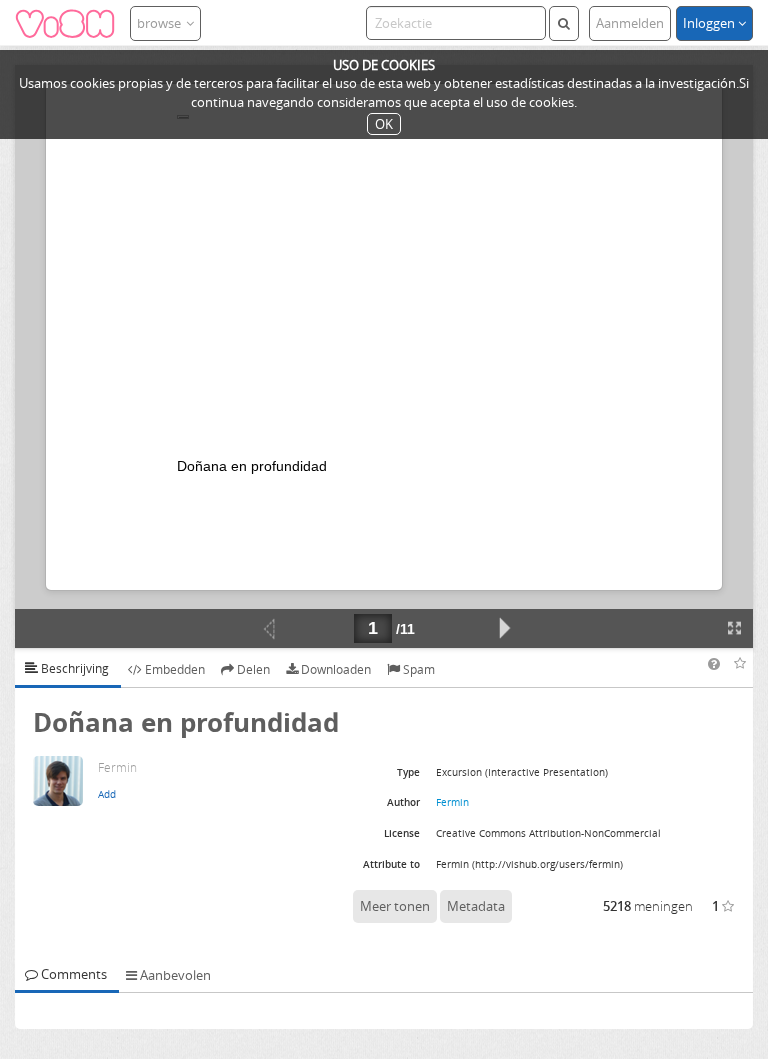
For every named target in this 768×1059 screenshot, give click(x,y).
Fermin (452, 802)
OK (384, 124)
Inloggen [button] (710, 23)
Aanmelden (630, 23)
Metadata (476, 906)
